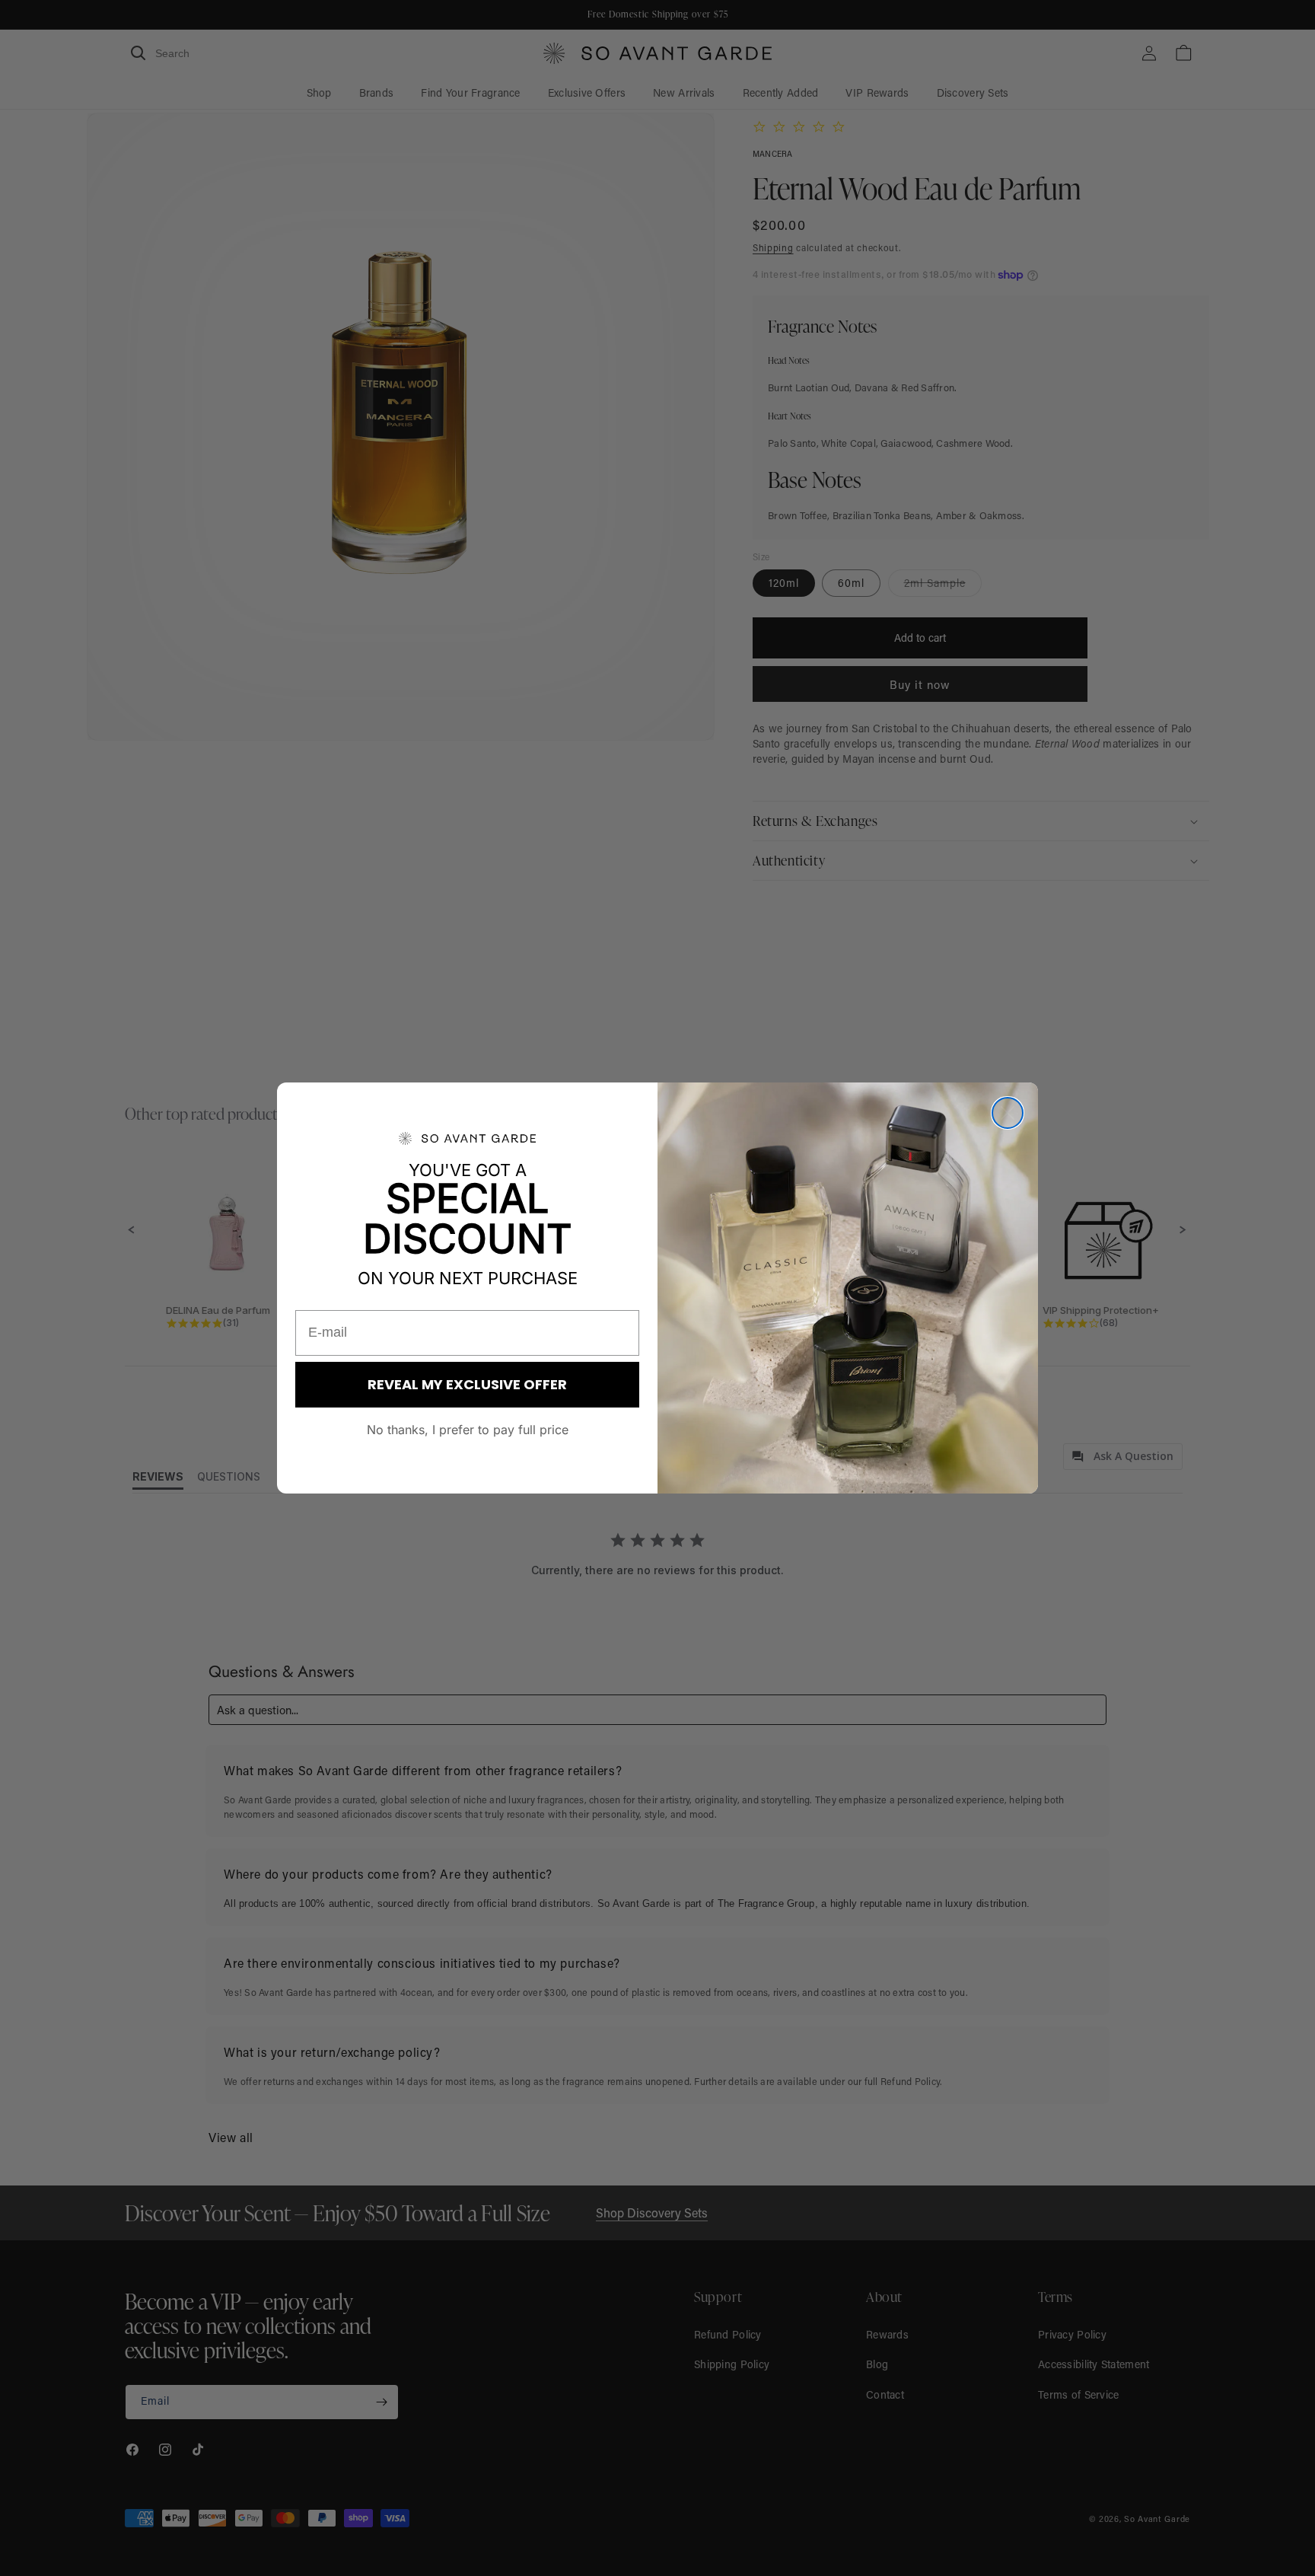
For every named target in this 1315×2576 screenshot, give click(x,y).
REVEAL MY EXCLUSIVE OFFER (467, 1384)
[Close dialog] (1008, 1113)
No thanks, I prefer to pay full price (468, 1430)
